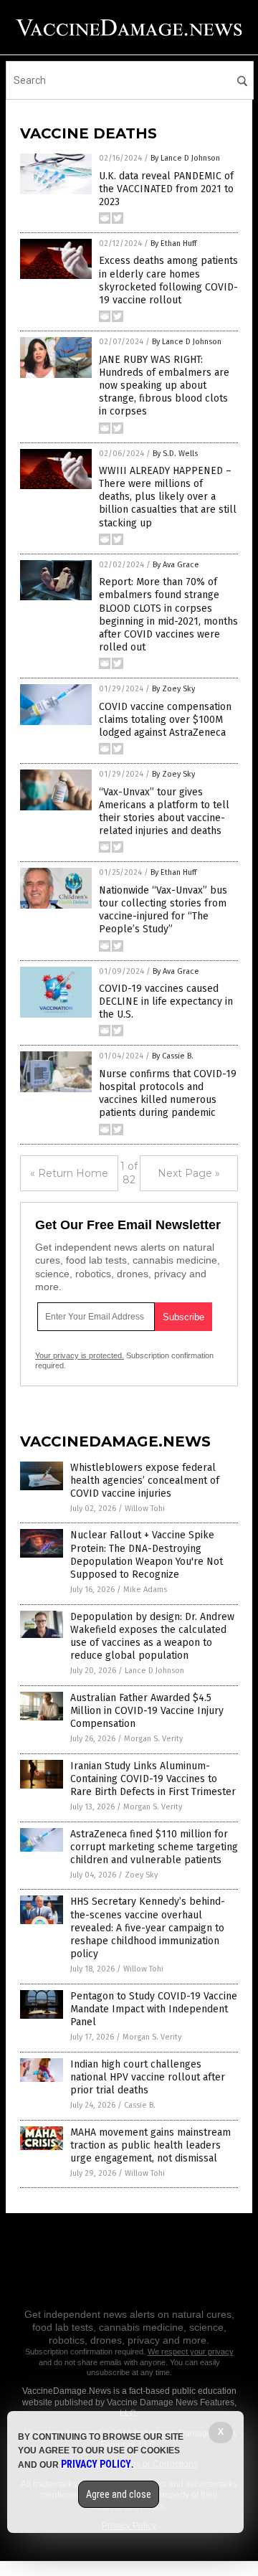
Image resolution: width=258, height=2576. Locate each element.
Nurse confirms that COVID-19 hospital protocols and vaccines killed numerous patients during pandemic (168, 1094)
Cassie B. (140, 2105)
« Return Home (69, 1173)
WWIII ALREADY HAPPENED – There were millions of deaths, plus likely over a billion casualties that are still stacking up (168, 497)
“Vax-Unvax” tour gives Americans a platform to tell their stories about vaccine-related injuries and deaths (164, 812)
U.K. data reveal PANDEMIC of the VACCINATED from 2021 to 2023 (166, 189)
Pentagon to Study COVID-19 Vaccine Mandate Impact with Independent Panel (154, 2009)
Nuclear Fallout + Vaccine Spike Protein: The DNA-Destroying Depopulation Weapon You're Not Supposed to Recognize (147, 1555)
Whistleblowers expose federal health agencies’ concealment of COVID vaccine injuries (145, 1481)
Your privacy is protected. (80, 1355)
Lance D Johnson (154, 1671)
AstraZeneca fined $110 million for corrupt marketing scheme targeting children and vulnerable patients (154, 1847)
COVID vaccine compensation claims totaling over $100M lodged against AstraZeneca (165, 720)
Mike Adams (145, 1590)
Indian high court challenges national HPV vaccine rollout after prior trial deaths (148, 2077)
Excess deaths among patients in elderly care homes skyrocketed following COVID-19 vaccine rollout (168, 280)
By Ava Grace (176, 565)
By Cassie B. (173, 1056)
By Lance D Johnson (185, 158)
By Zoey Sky (173, 689)
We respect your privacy (191, 2352)
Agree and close (119, 2494)
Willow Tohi (145, 1509)
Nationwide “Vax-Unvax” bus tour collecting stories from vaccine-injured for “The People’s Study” (163, 910)
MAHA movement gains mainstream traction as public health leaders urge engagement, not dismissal (150, 2145)
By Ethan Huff (173, 243)
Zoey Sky (141, 1875)
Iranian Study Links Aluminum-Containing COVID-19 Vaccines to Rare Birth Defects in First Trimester (153, 1779)
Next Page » (189, 1173)
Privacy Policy (96, 2464)
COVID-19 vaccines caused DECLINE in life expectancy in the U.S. (166, 1001)
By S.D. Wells (175, 454)
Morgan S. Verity (153, 1739)
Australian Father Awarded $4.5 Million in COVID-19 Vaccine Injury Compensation (147, 1711)
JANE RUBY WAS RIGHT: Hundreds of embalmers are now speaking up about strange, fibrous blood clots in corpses (164, 386)
